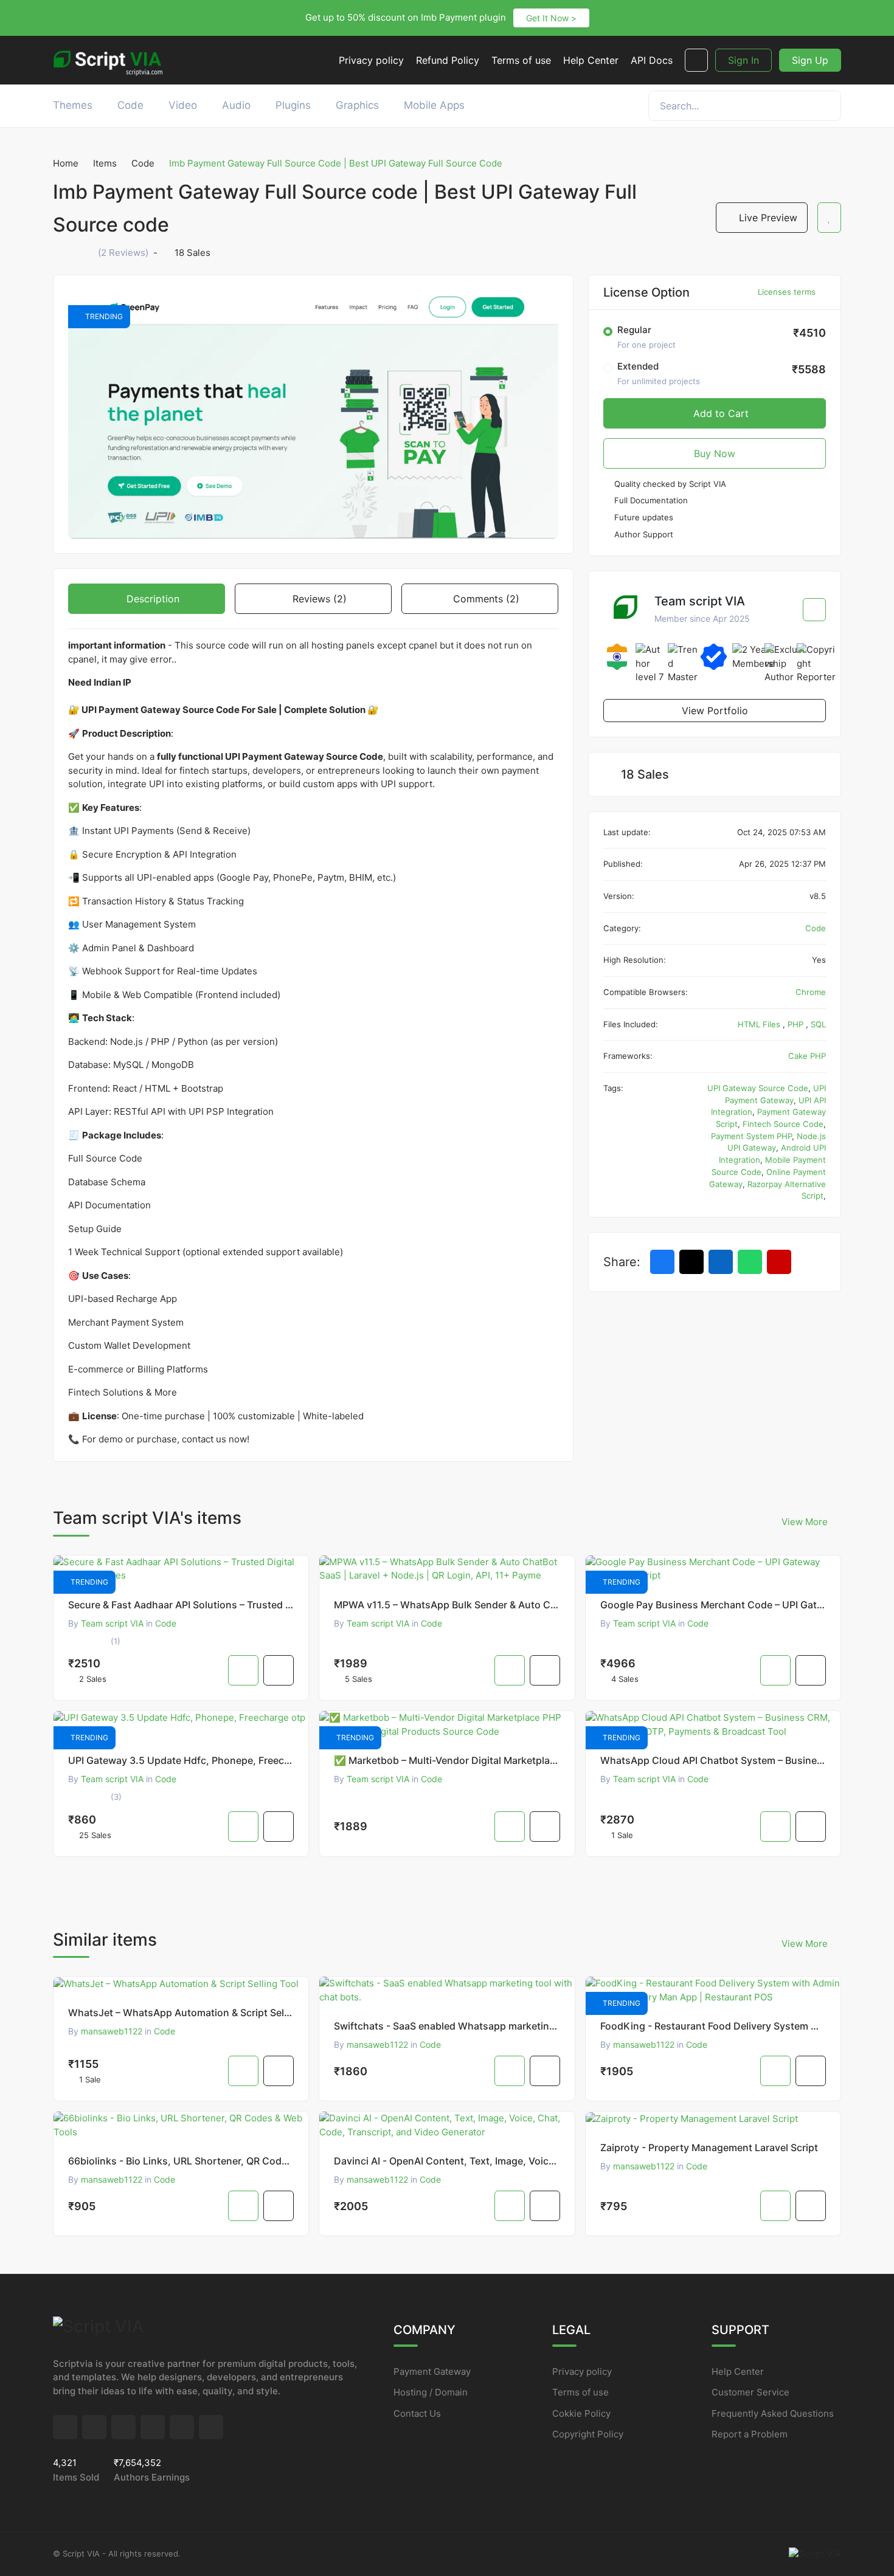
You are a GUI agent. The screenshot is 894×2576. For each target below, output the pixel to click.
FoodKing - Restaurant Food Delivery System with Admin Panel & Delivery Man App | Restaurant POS (713, 2026)
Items (105, 163)
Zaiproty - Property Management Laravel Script (709, 2147)
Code (143, 163)
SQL (818, 1024)
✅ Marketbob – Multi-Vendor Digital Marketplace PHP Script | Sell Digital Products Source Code (447, 1760)
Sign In (743, 60)
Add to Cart (719, 413)
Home (66, 163)
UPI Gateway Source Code (758, 1088)
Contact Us (417, 2413)
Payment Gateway (432, 2371)
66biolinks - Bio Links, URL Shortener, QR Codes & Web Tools (181, 2161)
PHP (797, 1024)
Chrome (811, 992)
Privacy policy (582, 2371)
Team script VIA (112, 1623)
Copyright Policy (588, 2434)
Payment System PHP (751, 1136)
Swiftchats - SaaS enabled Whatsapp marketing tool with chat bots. (447, 2026)
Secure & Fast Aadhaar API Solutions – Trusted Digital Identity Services (181, 1605)
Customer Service (750, 2392)
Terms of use (580, 2392)
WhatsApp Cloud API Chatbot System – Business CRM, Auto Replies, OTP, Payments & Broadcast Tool (713, 1760)
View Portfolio (715, 711)
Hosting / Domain (431, 2392)
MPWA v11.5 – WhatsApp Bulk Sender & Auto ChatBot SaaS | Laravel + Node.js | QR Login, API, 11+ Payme (447, 1605)
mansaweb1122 (112, 2031)
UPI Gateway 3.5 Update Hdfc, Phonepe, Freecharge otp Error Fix (181, 1760)
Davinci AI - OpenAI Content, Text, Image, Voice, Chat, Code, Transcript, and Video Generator (447, 2161)
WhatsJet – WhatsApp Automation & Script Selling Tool (181, 2013)
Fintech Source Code (783, 1124)
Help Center (738, 2371)
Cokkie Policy (581, 2413)
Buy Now (715, 453)
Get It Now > (551, 18)
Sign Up (810, 60)
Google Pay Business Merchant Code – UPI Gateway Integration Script (713, 1605)
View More (806, 1522)
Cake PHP (807, 1056)
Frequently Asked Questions (773, 2413)
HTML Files (760, 1024)
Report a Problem (750, 2434)
